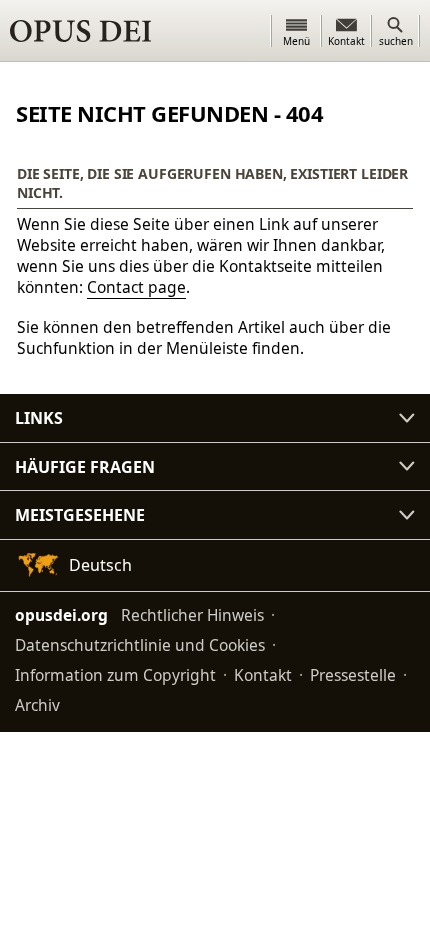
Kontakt (263, 675)
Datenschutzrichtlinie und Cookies (140, 645)
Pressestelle (353, 675)
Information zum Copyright (115, 675)
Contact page (136, 287)
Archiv (37, 705)
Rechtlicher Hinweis (192, 615)
